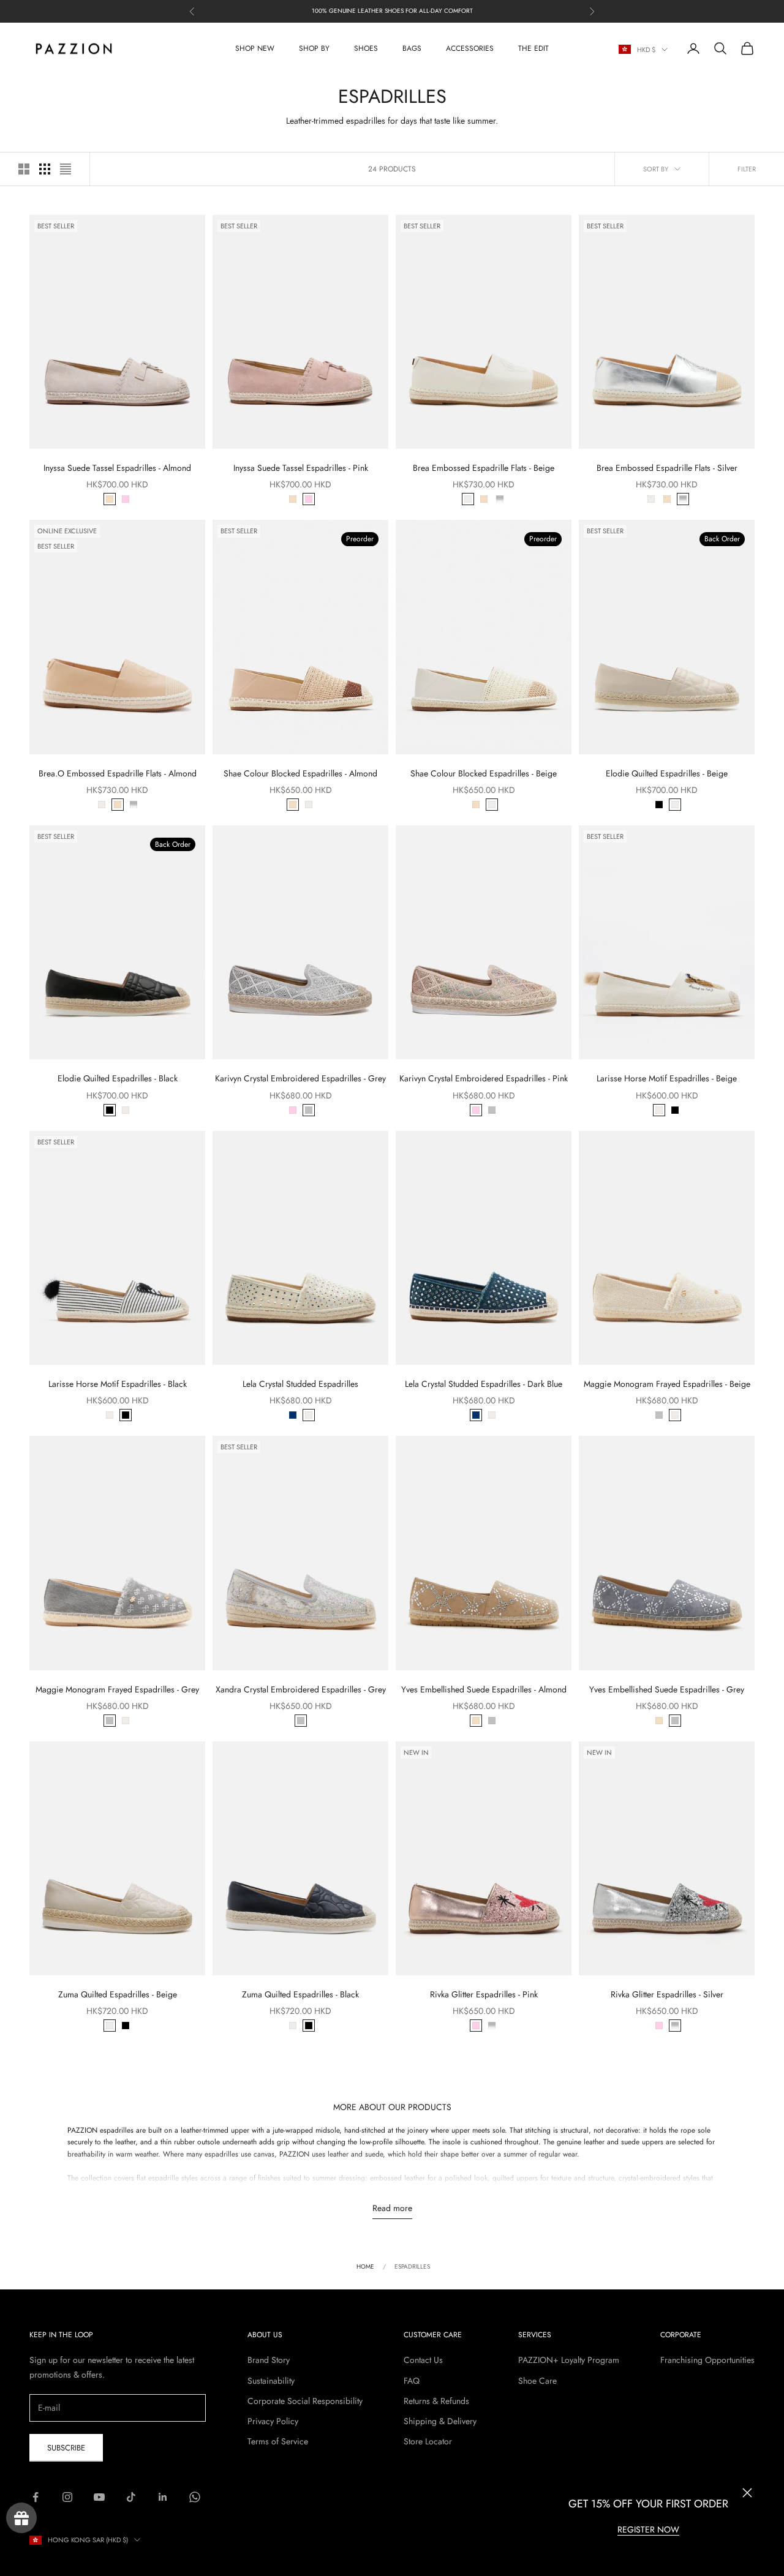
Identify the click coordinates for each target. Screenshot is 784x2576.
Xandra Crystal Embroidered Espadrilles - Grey (301, 1689)
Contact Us (423, 2360)
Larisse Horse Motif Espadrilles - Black (118, 1384)
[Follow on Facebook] (36, 2497)
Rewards (21, 2518)
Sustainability (271, 2381)
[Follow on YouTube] (99, 2497)
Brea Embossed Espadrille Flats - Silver (667, 468)
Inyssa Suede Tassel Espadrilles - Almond (117, 468)
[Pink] (126, 499)
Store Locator (428, 2441)
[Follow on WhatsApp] (195, 2497)
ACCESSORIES (470, 48)
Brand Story (269, 2360)
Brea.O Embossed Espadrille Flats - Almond (118, 773)
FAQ (412, 2381)
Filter (747, 169)
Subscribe (66, 2448)
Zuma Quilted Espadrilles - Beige (118, 1994)
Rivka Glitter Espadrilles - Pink (484, 1994)
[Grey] (309, 1110)
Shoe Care (537, 2381)
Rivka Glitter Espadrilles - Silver (667, 1994)
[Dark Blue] (293, 1415)
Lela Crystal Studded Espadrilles (300, 1384)
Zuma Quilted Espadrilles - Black (300, 1994)
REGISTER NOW (648, 2529)
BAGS (412, 48)
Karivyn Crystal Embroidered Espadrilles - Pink (484, 1078)
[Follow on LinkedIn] (163, 2497)
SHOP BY (314, 48)
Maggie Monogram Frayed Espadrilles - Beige (667, 1384)
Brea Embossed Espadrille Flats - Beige (484, 468)
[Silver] (500, 499)
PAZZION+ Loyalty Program (569, 2360)
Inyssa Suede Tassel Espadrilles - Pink (301, 468)
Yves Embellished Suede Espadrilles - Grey (667, 1689)
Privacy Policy (273, 2421)
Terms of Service (278, 2441)
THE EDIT (533, 48)
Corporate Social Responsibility (305, 2401)
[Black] (659, 805)
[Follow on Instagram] (67, 2497)
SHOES (366, 48)
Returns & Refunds (436, 2401)
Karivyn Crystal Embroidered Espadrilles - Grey (300, 1078)
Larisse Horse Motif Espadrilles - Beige (667, 1078)
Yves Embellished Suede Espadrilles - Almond (484, 1689)
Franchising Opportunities (707, 2360)
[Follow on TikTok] (131, 2497)
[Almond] (110, 499)
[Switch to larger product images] (24, 169)
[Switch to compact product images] (66, 169)
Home (365, 2266)
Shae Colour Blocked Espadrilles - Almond (300, 773)
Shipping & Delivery (440, 2421)
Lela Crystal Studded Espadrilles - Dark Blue (484, 1384)
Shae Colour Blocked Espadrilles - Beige (484, 773)
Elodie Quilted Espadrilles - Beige (667, 773)
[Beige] (468, 499)
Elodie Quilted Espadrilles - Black (118, 1078)
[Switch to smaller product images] (45, 169)
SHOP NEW (255, 48)
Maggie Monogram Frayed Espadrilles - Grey (117, 1689)
